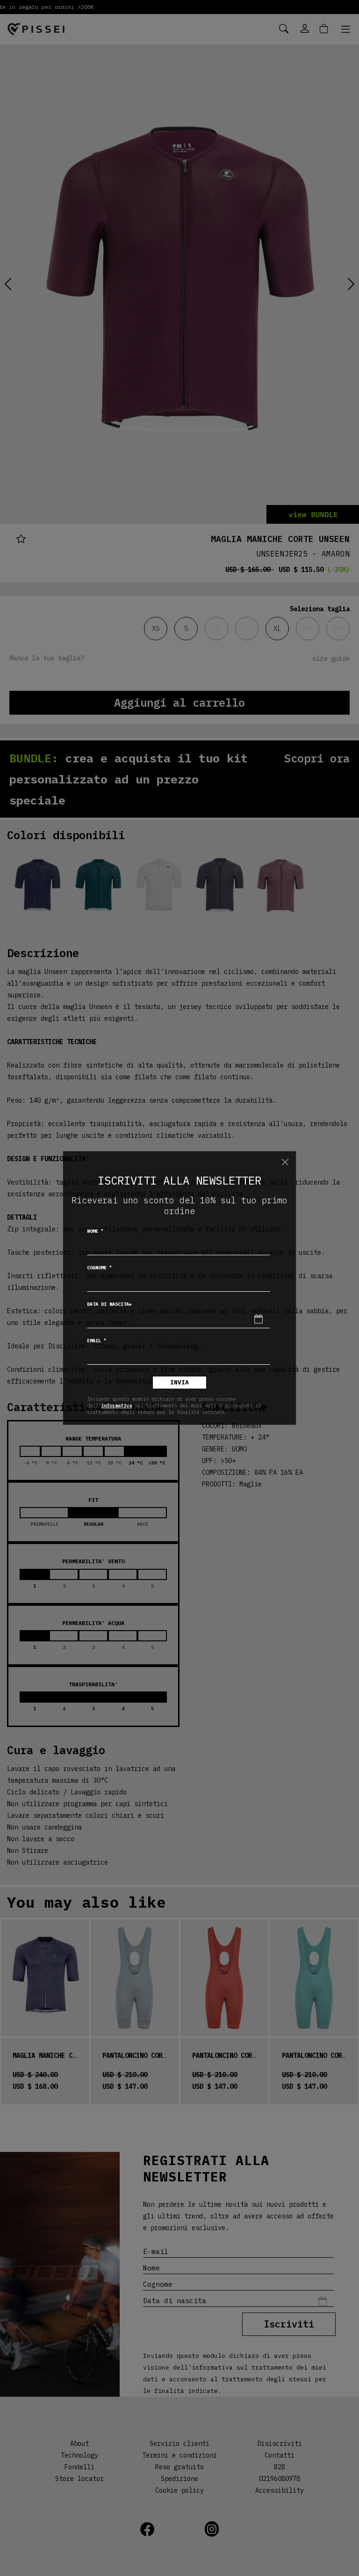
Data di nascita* (109, 1304)
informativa (116, 1405)
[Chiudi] (285, 1162)
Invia (179, 1382)
